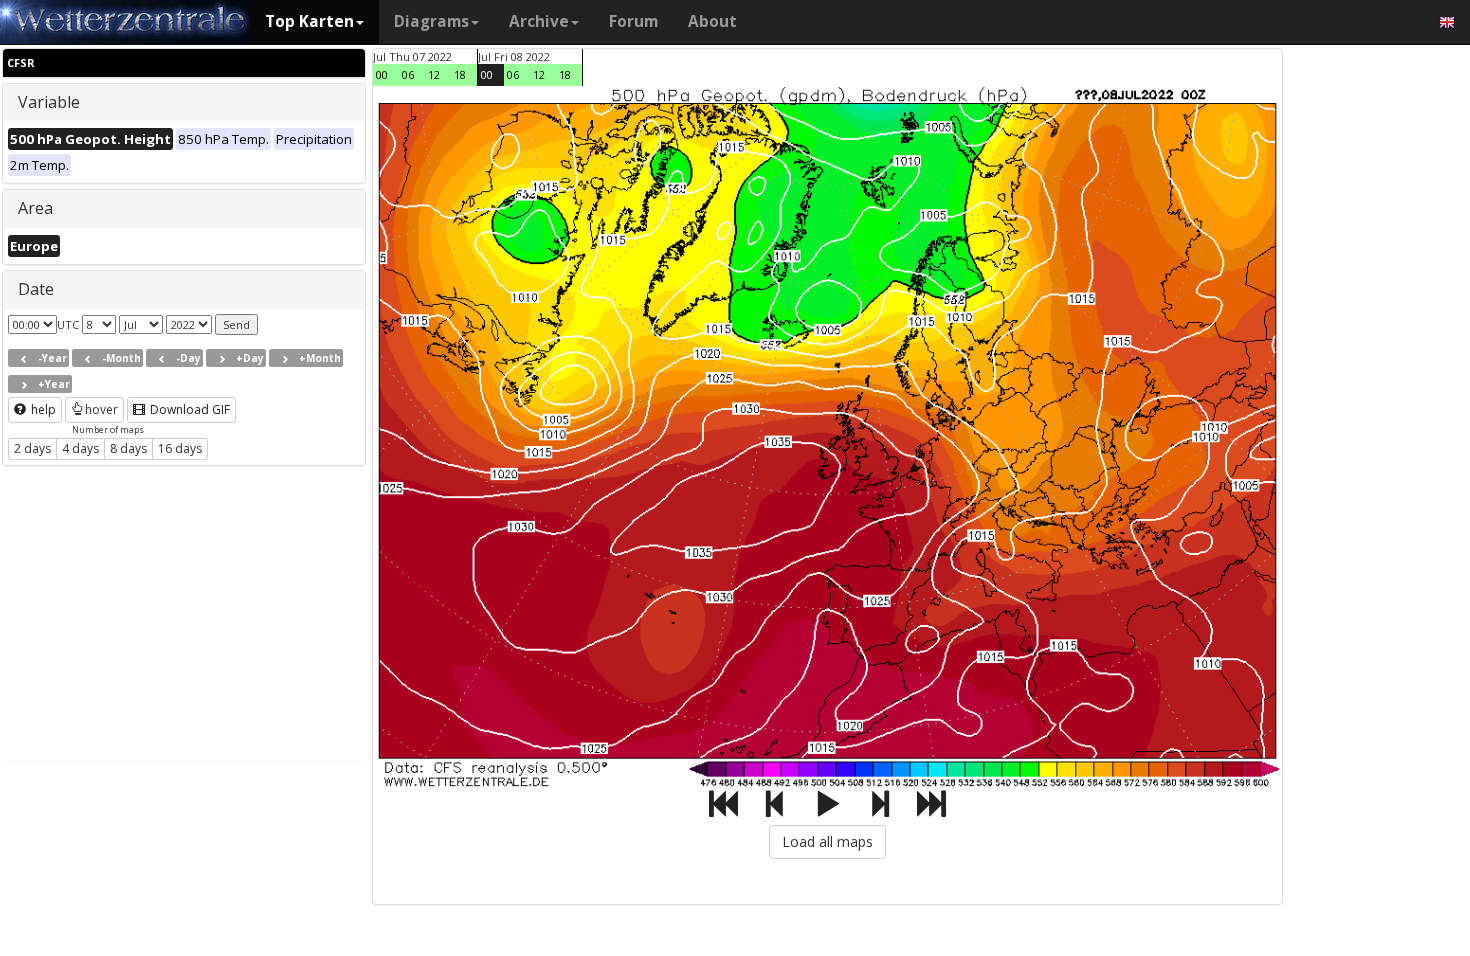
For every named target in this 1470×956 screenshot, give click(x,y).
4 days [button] (80, 448)
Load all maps (827, 841)
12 (434, 74)
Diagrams (431, 21)
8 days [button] (128, 448)
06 (408, 74)
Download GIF (188, 409)
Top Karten (309, 21)
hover (101, 409)
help (42, 409)
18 (460, 74)
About (712, 21)
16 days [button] (180, 448)
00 (382, 74)
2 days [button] (32, 448)
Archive (539, 21)
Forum (633, 21)
